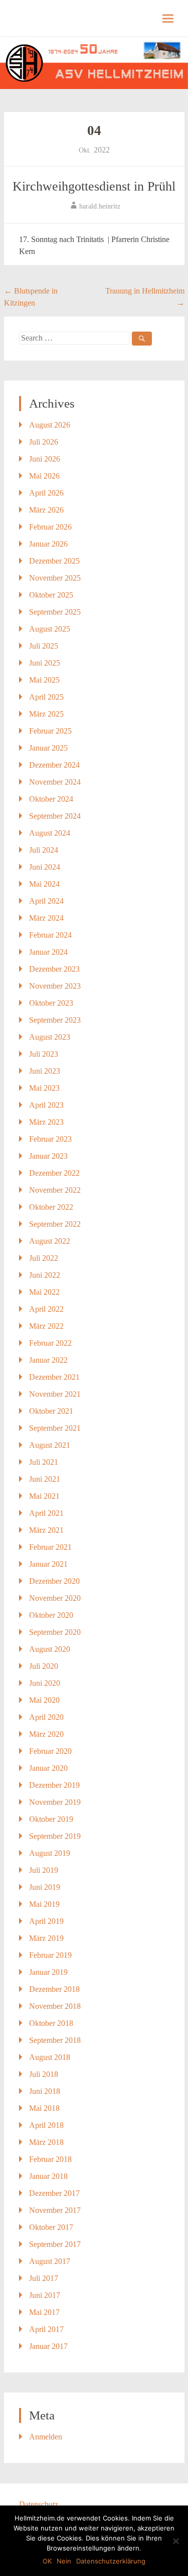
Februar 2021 (50, 1547)
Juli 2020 (44, 1666)
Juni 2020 (45, 1683)
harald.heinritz (100, 206)
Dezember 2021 (54, 1377)
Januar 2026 (48, 544)
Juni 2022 (45, 1275)
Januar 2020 (48, 1768)
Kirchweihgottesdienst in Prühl (94, 186)
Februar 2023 (50, 1139)
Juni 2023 (45, 1071)
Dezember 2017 (54, 2193)
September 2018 (55, 2040)
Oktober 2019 (51, 1819)
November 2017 (55, 2210)
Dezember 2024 (54, 765)
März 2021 (46, 1530)
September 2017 (55, 2244)
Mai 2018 (44, 2108)
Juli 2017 (44, 2278)
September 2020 (55, 1632)
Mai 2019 (44, 1904)
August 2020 (50, 1649)
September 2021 (55, 1428)
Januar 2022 (48, 1360)
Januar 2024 (48, 952)
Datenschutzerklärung (111, 2561)
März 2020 (46, 1734)
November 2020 (55, 1598)
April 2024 (46, 901)
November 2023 (55, 986)
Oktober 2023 (51, 1003)
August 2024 (50, 833)
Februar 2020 (50, 1751)
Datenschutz (39, 2504)
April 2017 (46, 2329)
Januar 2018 (48, 2176)
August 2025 (50, 629)
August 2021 (50, 1445)
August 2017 (50, 2261)
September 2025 (55, 612)
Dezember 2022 (54, 1173)
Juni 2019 (45, 1887)
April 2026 (46, 493)
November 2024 (55, 782)
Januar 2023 (48, 1156)
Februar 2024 (50, 935)
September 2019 (55, 1836)
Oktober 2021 (51, 1411)
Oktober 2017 (51, 2227)
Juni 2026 (45, 459)
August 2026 (50, 425)
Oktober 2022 (51, 1207)
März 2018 (46, 2142)
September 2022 (55, 1224)
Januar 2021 (48, 1564)
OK (47, 2561)
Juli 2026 (44, 442)
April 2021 (46, 1513)
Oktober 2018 (51, 2023)
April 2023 (46, 1105)
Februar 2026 (50, 527)
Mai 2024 (44, 884)
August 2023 (50, 1037)
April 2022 (46, 1309)
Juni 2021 (45, 1479)
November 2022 (55, 1190)
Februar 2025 (50, 731)
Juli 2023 (44, 1054)
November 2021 (55, 1394)
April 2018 (46, 2125)
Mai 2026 (44, 476)
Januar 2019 (48, 1972)
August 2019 (50, 1853)
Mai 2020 (44, 1700)
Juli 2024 (44, 850)
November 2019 (55, 1802)
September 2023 (55, 1020)
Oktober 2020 (51, 1615)
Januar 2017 (48, 2346)
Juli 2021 (44, 1462)
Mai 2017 (44, 2312)
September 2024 (55, 816)
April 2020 (46, 1717)
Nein (64, 2561)
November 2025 (55, 578)
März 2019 (46, 1938)
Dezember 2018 (54, 1989)
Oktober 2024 (51, 799)
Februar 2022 (50, 1343)
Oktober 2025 (51, 595)
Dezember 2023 (54, 969)
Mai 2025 (44, 680)
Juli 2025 (44, 646)
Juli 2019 (44, 1870)
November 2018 (55, 2006)
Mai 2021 (44, 1496)
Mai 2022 (44, 1292)
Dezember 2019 (54, 1785)
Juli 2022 (44, 1258)
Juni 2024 (45, 867)
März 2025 (46, 714)
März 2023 (46, 1122)
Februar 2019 (50, 1955)
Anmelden (46, 2437)
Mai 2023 (44, 1088)
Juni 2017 (45, 2295)
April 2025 (46, 697)
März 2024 (46, 918)
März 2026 (46, 510)
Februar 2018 (50, 2159)
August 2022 (50, 1241)
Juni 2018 (45, 2091)
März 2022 (46, 1326)
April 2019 (46, 1921)
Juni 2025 (45, 663)
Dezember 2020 (54, 1581)
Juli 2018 (44, 2074)
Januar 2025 (48, 748)
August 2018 (50, 2057)
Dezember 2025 (54, 561)
